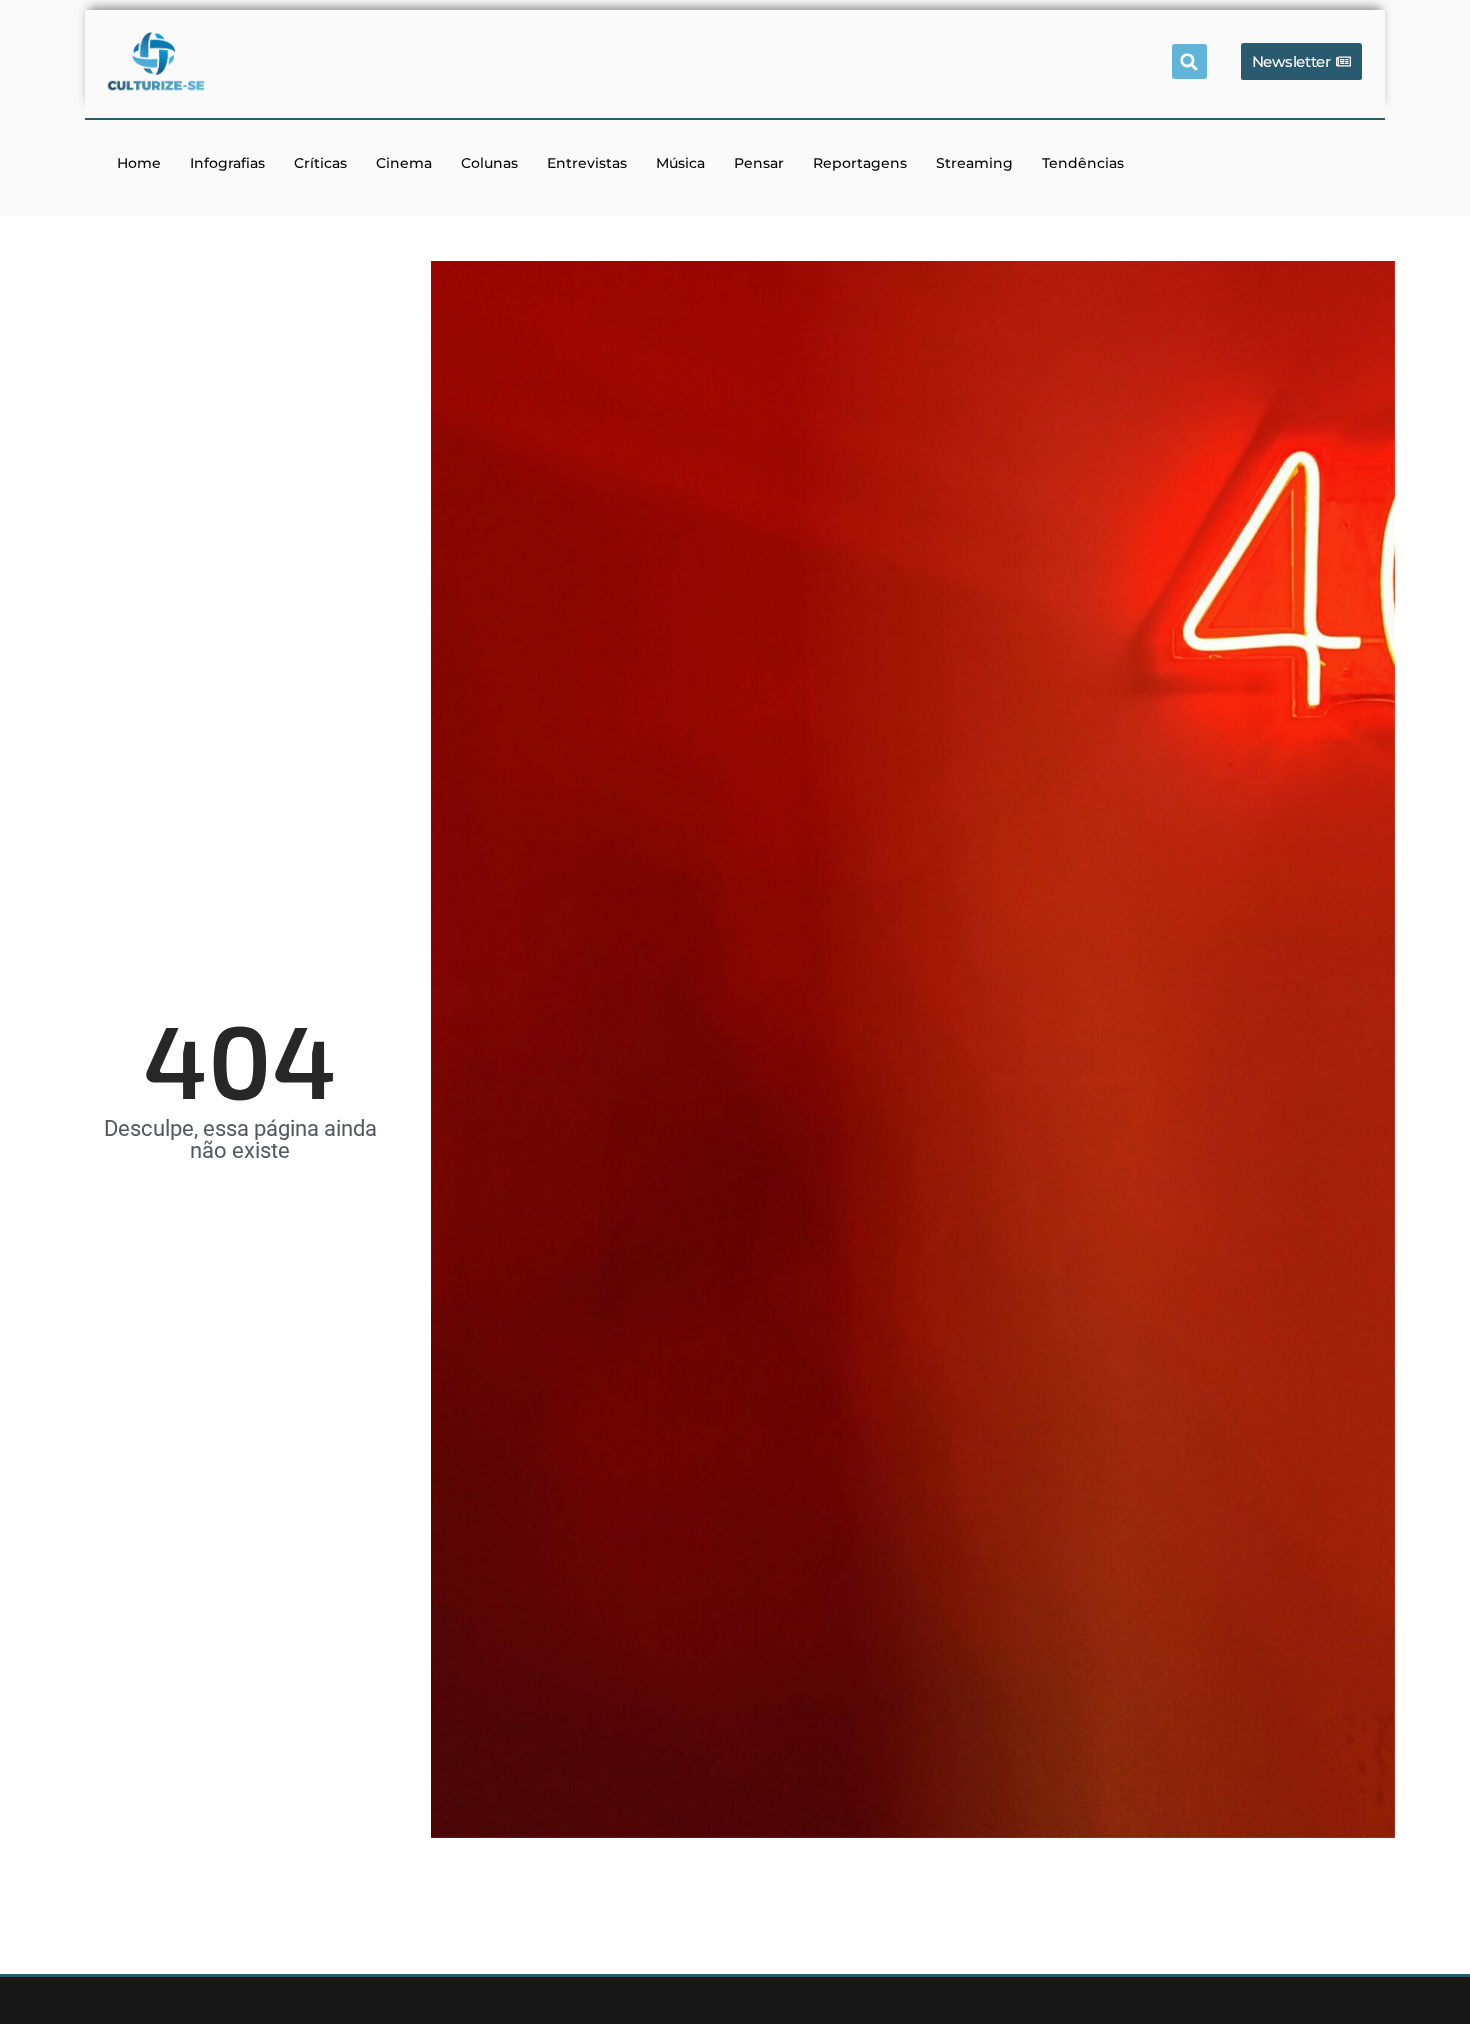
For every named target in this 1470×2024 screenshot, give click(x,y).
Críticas (320, 163)
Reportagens (860, 163)
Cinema (404, 163)
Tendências (1083, 163)
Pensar (759, 163)
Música (680, 163)
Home (139, 163)
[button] (1189, 61)
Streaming (974, 163)
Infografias (227, 163)
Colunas (489, 163)
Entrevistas (587, 163)
